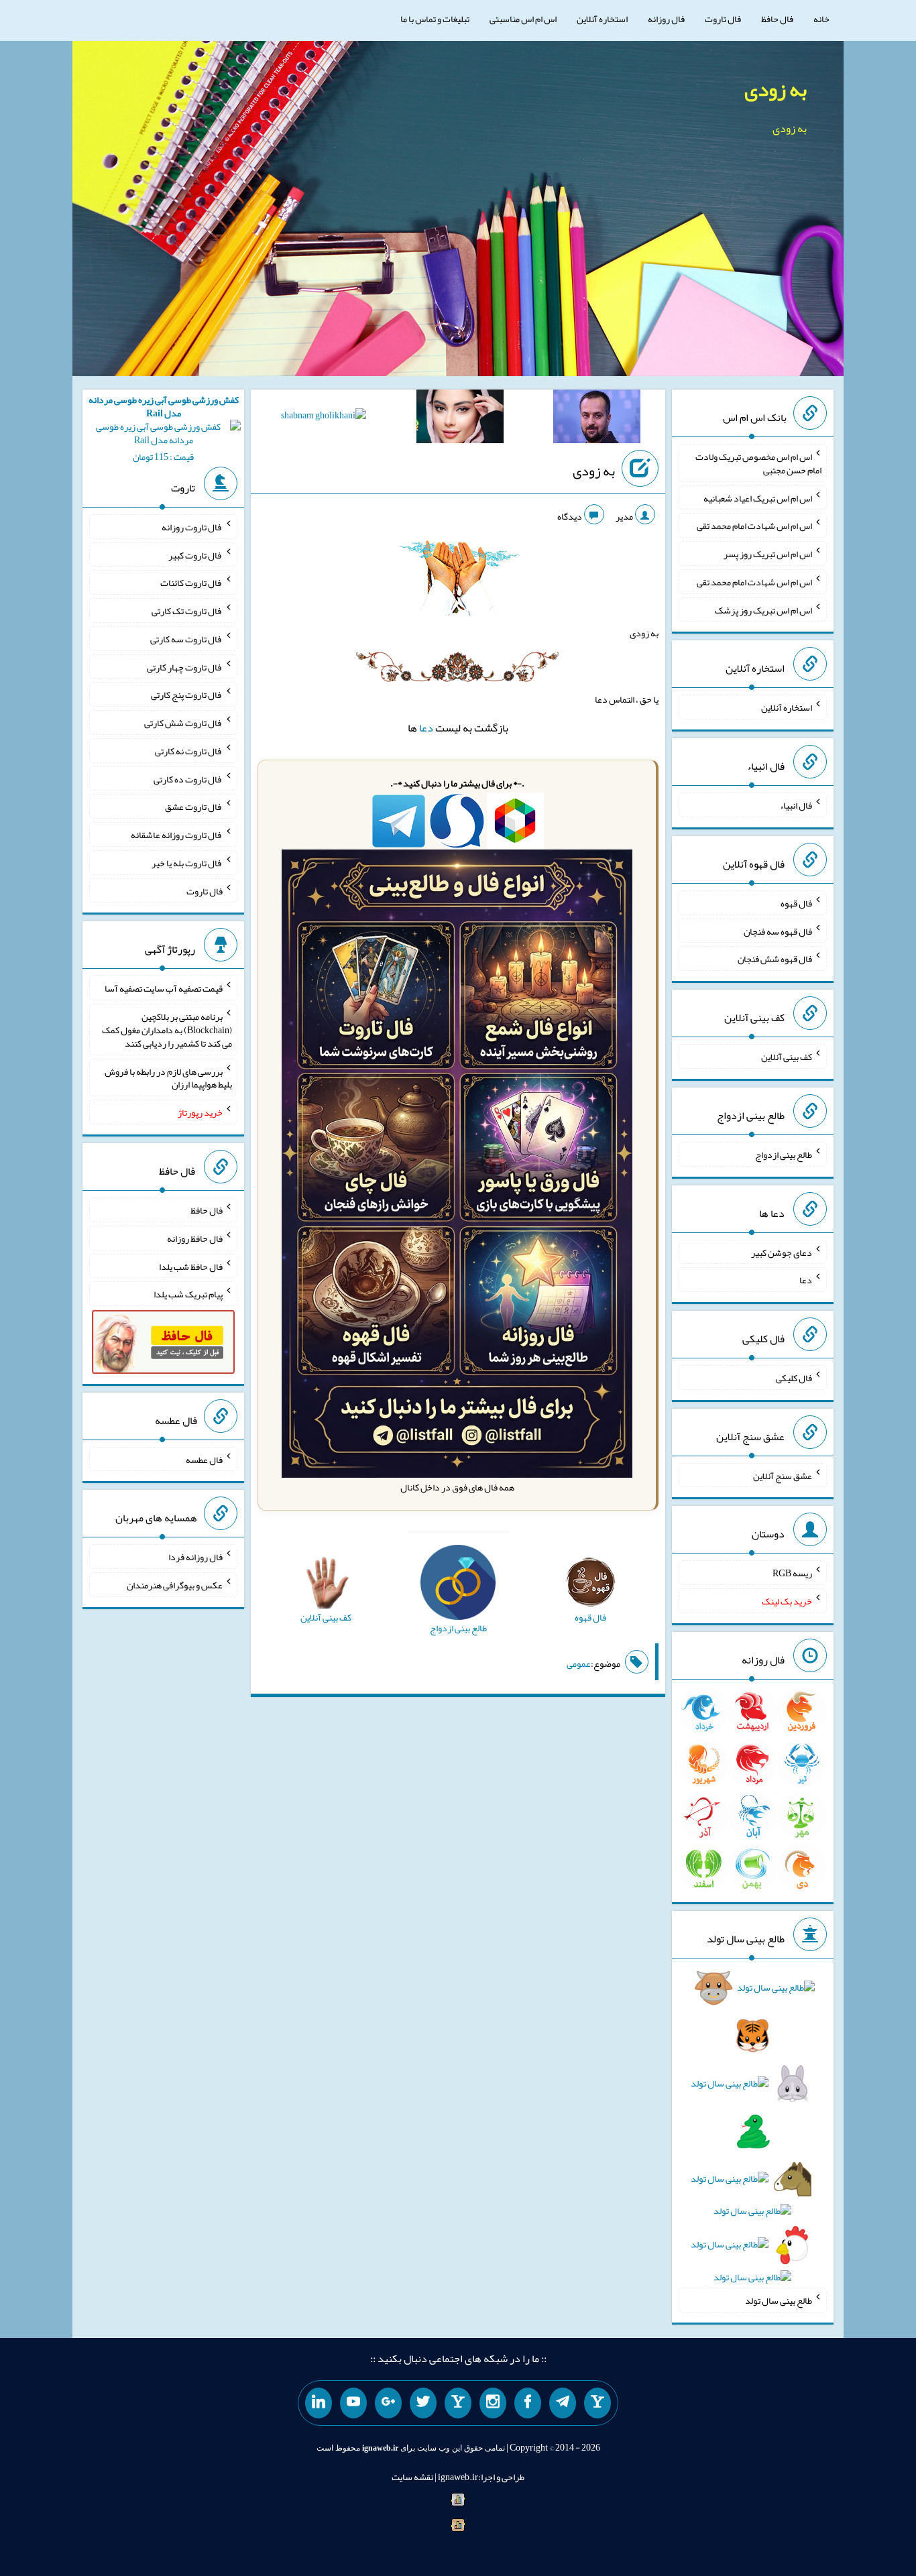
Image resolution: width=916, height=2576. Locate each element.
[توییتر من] (423, 2403)
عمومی (579, 1663)
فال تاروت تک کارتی (187, 611)
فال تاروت (723, 19)
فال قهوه (796, 903)
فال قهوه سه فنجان (778, 931)
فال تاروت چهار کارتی (185, 666)
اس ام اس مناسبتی (523, 19)
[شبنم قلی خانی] (324, 418)
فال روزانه (666, 19)
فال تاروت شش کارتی (183, 723)
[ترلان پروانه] (460, 419)
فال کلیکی (794, 1378)
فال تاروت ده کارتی (188, 778)
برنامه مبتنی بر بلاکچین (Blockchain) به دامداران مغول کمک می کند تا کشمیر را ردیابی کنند (167, 1030)
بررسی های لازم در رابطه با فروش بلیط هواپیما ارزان (168, 1077)
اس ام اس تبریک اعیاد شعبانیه (758, 497)
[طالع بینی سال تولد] (752, 2137)
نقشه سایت (412, 2477)
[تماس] (458, 2403)
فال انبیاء (796, 805)
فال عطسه (204, 1459)
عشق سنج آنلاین (783, 1475)
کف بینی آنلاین (787, 1057)
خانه (821, 19)
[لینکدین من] (319, 2403)
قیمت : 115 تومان (164, 428)
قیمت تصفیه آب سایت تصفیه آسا (164, 988)
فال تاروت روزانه (192, 527)
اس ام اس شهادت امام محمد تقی (754, 526)
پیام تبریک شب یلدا (188, 1294)
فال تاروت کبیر (195, 554)
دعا (426, 728)
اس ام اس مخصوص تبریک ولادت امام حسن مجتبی (758, 463)
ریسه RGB (792, 1573)
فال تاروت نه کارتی (189, 751)
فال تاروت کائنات (191, 583)
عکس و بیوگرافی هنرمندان (175, 1585)
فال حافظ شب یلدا (191, 1266)
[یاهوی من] (597, 2403)
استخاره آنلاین (602, 19)
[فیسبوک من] (528, 2403)
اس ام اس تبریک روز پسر (768, 554)
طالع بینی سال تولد (779, 2300)
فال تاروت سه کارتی (186, 639)
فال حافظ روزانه (195, 1238)
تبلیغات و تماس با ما (435, 19)
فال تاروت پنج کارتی (187, 695)
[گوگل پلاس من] (388, 2403)
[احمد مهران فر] (597, 419)
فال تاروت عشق (194, 807)
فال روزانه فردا (195, 1557)
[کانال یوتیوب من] (353, 2403)
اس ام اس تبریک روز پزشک (763, 609)
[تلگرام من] (563, 2403)
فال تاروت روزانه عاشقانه (177, 835)
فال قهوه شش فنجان (775, 959)
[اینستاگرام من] (493, 2403)
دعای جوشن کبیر (782, 1252)
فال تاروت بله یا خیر (187, 863)
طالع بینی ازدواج (784, 1155)
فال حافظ (777, 19)
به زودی (776, 89)
